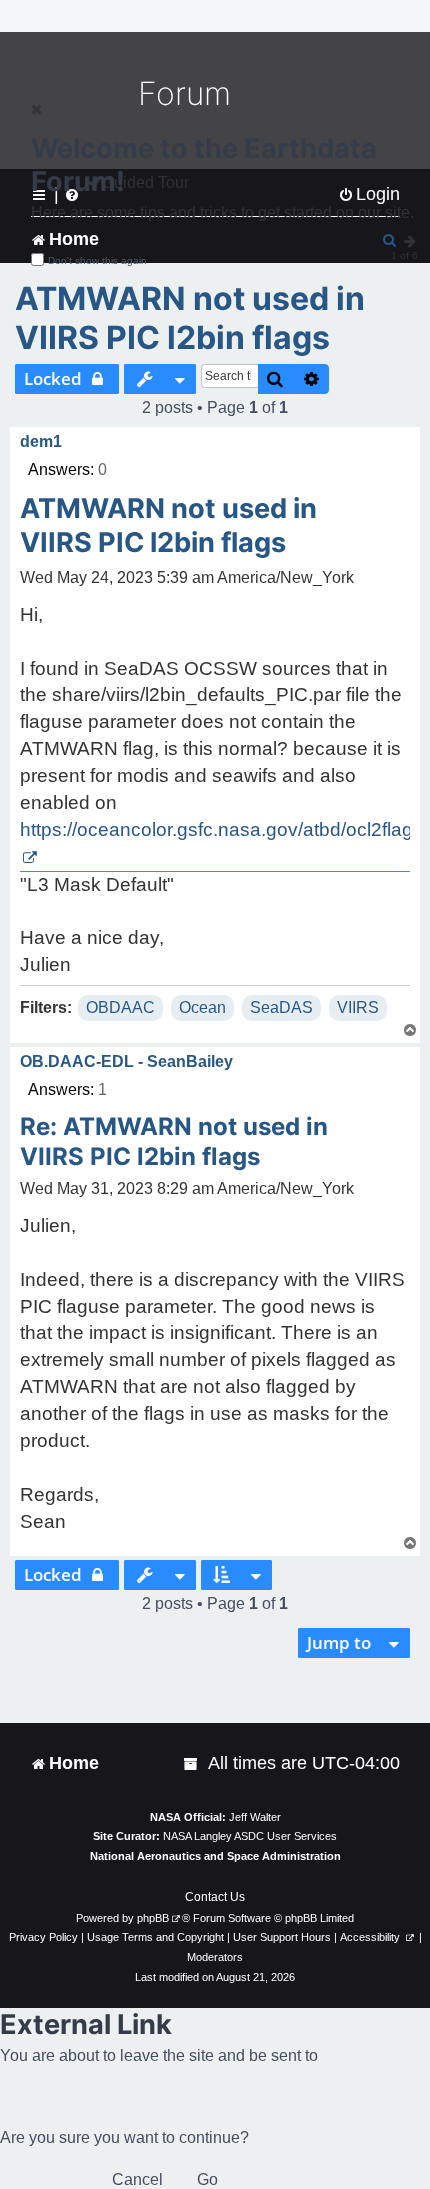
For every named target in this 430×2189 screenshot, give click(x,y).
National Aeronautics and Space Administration (215, 1856)
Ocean (202, 1007)
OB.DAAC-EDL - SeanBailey (126, 1061)
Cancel (137, 2179)
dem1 (41, 441)
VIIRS (358, 1007)
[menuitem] (192, 1763)
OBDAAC (120, 1007)
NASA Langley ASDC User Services (250, 1836)
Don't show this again (97, 260)
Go (207, 2179)
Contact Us (215, 1897)
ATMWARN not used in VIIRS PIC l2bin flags (190, 318)
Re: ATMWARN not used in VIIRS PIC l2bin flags (174, 1141)
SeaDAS (281, 1007)
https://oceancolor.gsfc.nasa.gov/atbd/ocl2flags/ (224, 829)
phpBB (153, 1918)
